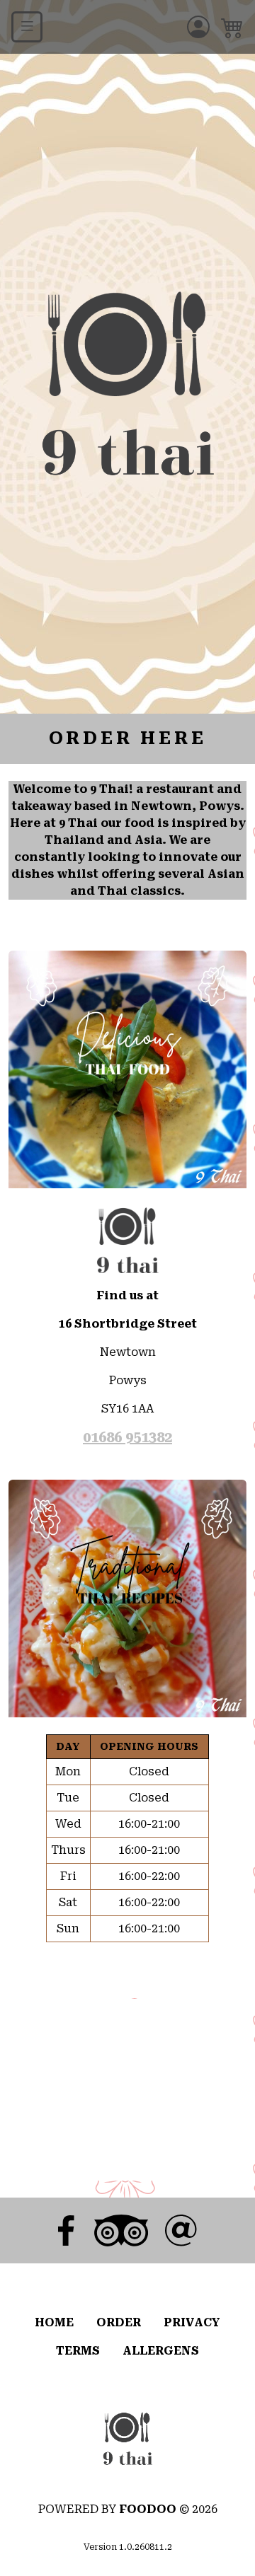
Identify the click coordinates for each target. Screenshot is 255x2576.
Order (119, 2322)
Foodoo (148, 2509)
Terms (78, 2351)
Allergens (161, 2351)
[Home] (127, 2438)
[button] (232, 27)
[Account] (198, 27)
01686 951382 (127, 1437)
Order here (128, 738)
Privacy (192, 2322)
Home (54, 2322)
